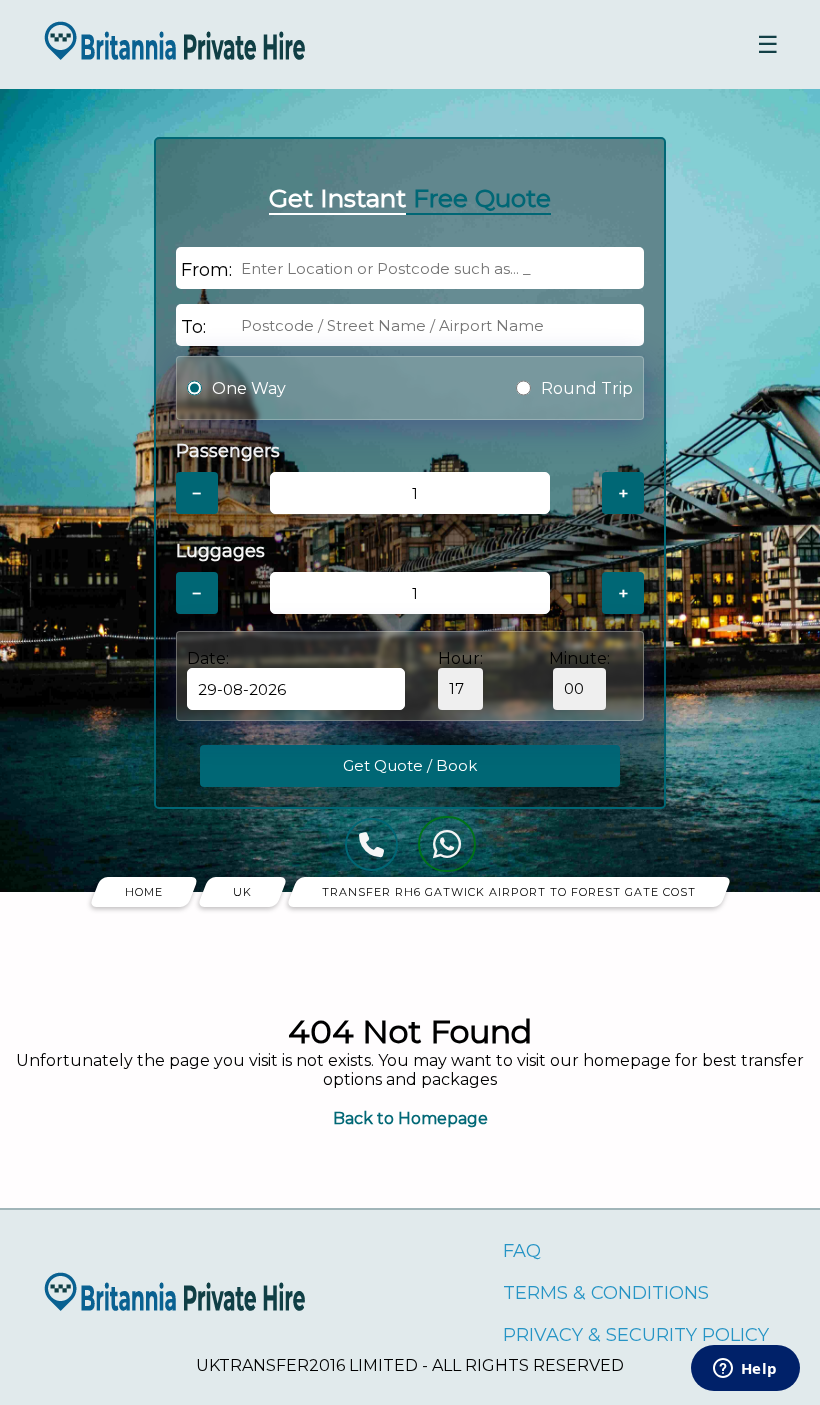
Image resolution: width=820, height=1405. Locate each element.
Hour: (460, 658)
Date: (208, 658)
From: (206, 270)
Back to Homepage (410, 1118)
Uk (242, 892)
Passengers (228, 451)
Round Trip (587, 388)
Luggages (220, 551)
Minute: (579, 658)
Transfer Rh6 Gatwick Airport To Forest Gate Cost (509, 892)
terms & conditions (606, 1293)
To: (193, 327)
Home (144, 892)
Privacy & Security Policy (636, 1335)
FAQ (522, 1251)
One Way (249, 388)
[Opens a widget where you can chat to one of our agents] (745, 1370)
